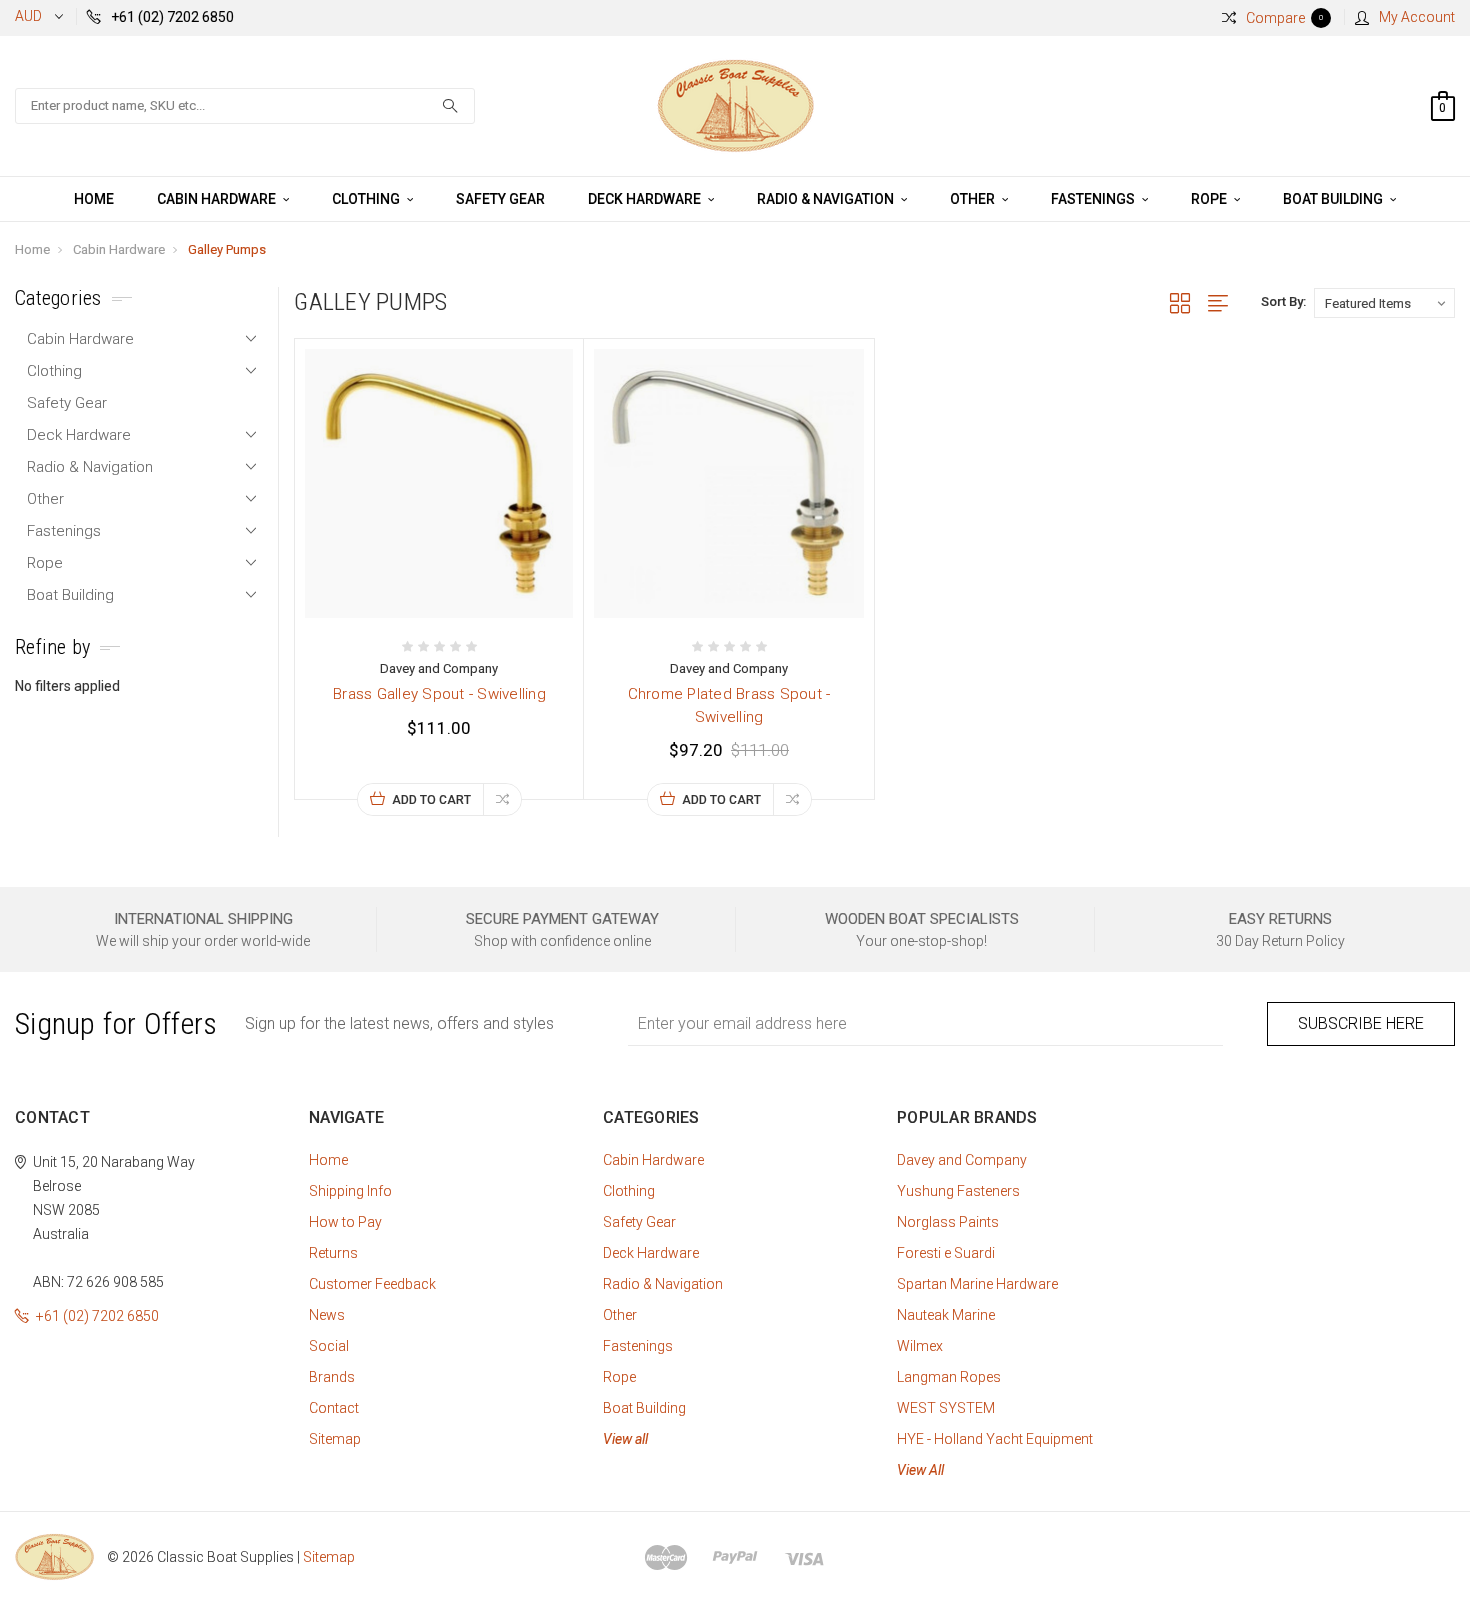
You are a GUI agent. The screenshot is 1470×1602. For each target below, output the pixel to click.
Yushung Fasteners (958, 1191)
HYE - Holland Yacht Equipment (995, 1439)
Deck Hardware (646, 199)
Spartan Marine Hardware (977, 1284)
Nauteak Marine (946, 1315)
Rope (1210, 199)
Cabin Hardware (218, 199)
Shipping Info (350, 1191)
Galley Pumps (227, 249)
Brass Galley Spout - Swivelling (439, 694)
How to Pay (345, 1222)
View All (920, 1470)
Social (329, 1346)
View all (625, 1439)
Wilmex (920, 1346)
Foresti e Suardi (946, 1253)
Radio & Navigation (827, 199)
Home (94, 199)
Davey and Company (962, 1160)
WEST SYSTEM (946, 1408)
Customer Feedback (372, 1284)
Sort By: (1283, 301)
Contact (334, 1408)
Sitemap (335, 1439)
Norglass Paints (948, 1222)
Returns (333, 1253)
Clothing (367, 199)
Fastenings (1094, 199)
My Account (1417, 17)
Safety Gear (500, 199)
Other (974, 199)
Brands (332, 1377)
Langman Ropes (949, 1377)
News (327, 1315)
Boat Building (1334, 199)
